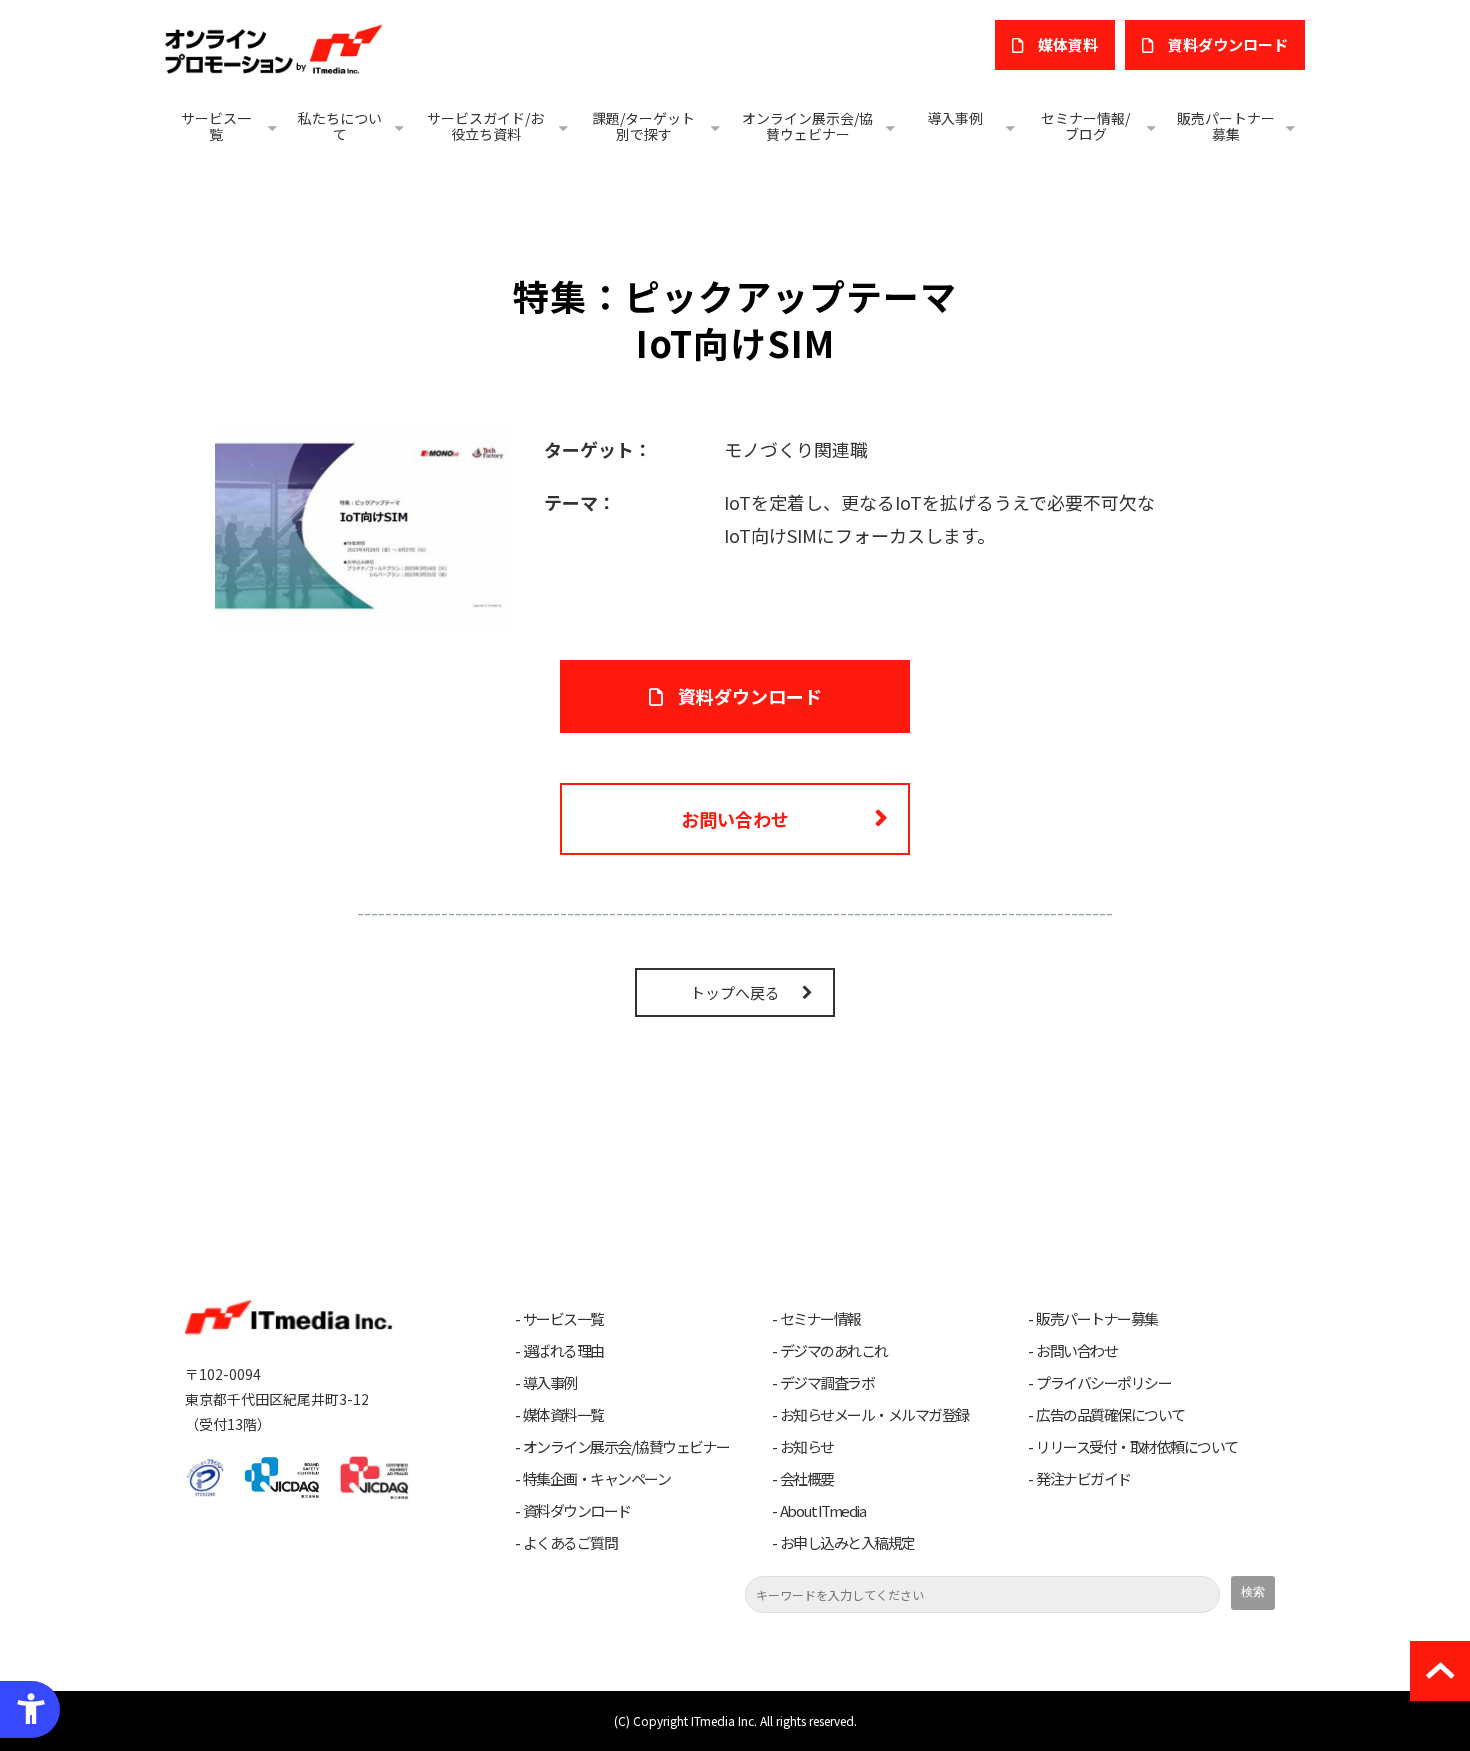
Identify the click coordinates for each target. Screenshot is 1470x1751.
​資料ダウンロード (1228, 44)
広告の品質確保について (1110, 1415)
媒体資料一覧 (563, 1415)
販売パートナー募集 (1226, 126)
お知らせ (807, 1447)
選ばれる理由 (563, 1351)
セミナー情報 (820, 1319)
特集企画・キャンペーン (597, 1479)
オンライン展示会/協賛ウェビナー (807, 126)
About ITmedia (823, 1511)
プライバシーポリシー (1103, 1383)
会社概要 (807, 1479)
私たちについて (340, 126)
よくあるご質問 (570, 1543)
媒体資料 (1068, 44)
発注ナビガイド (1083, 1479)
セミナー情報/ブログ (1085, 126)
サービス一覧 (216, 126)
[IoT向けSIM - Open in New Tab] (364, 523)
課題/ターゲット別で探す (643, 126)
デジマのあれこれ (834, 1351)
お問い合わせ (735, 819)
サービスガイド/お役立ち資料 (485, 126)
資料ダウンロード (750, 696)
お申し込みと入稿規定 (847, 1543)
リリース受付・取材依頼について (1137, 1447)
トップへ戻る (735, 992)
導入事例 (955, 118)
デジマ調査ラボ (827, 1383)
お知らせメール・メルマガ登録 (874, 1415)
